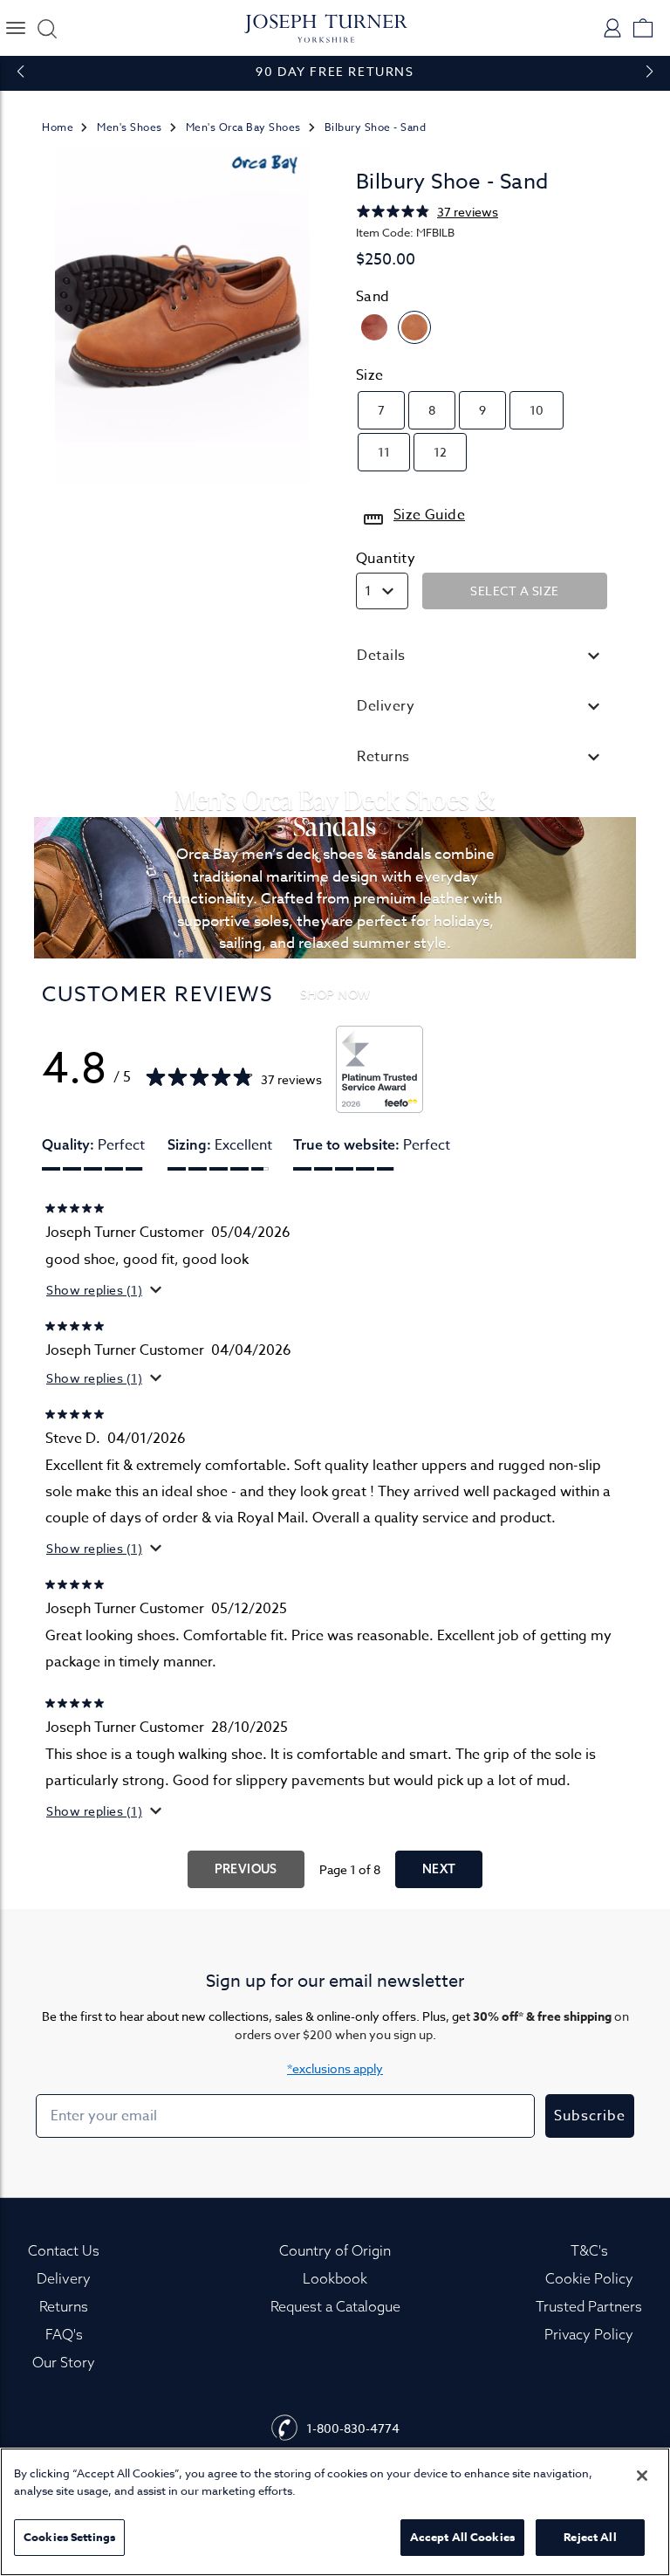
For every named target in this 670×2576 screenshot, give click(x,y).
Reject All (590, 2537)
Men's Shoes (130, 127)
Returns (64, 2306)
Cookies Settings (69, 2537)
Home (58, 127)
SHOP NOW (335, 994)
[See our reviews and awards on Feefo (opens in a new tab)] (379, 1069)
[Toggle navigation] (15, 28)
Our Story (64, 2362)
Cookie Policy (589, 2278)
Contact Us (64, 2250)
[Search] (44, 28)
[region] (335, 2512)
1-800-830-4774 (353, 2428)
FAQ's (64, 2334)
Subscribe (590, 2116)
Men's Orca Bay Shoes (243, 127)
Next (439, 1869)
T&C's (589, 2250)
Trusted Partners (589, 2306)
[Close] (642, 2476)
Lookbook (335, 2278)
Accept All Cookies (462, 2537)
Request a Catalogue (335, 2306)
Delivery (64, 2278)
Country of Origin (335, 2250)
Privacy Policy (589, 2334)
